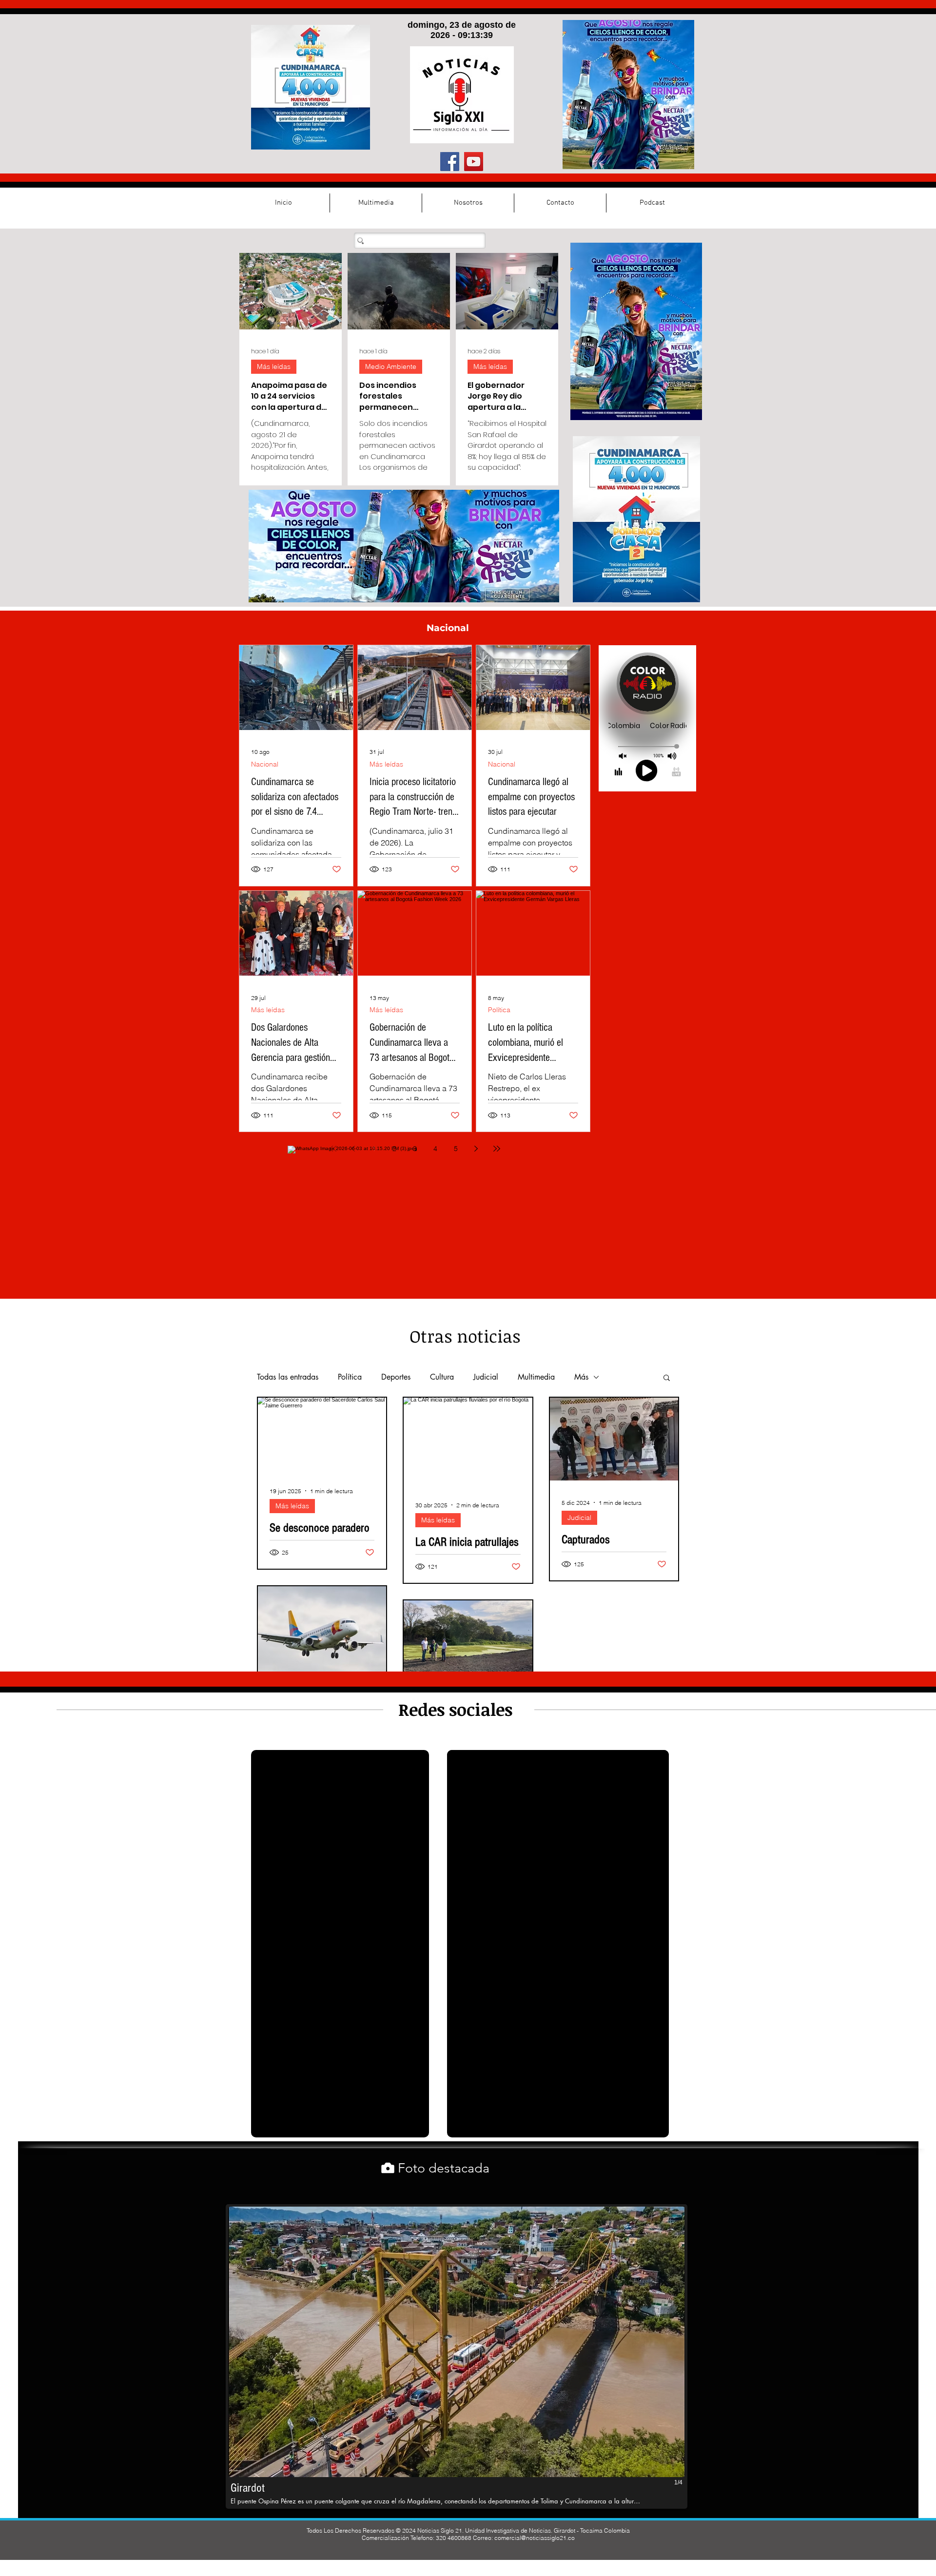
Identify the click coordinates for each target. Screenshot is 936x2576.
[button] (667, 1378)
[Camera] (388, 2168)
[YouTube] (474, 162)
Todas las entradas (288, 1377)
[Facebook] (450, 162)
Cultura (442, 1377)
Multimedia (536, 1377)
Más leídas (274, 366)
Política (499, 1010)
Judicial (486, 1377)
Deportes (396, 1377)
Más (581, 1377)
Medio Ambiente (391, 366)
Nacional (265, 764)
